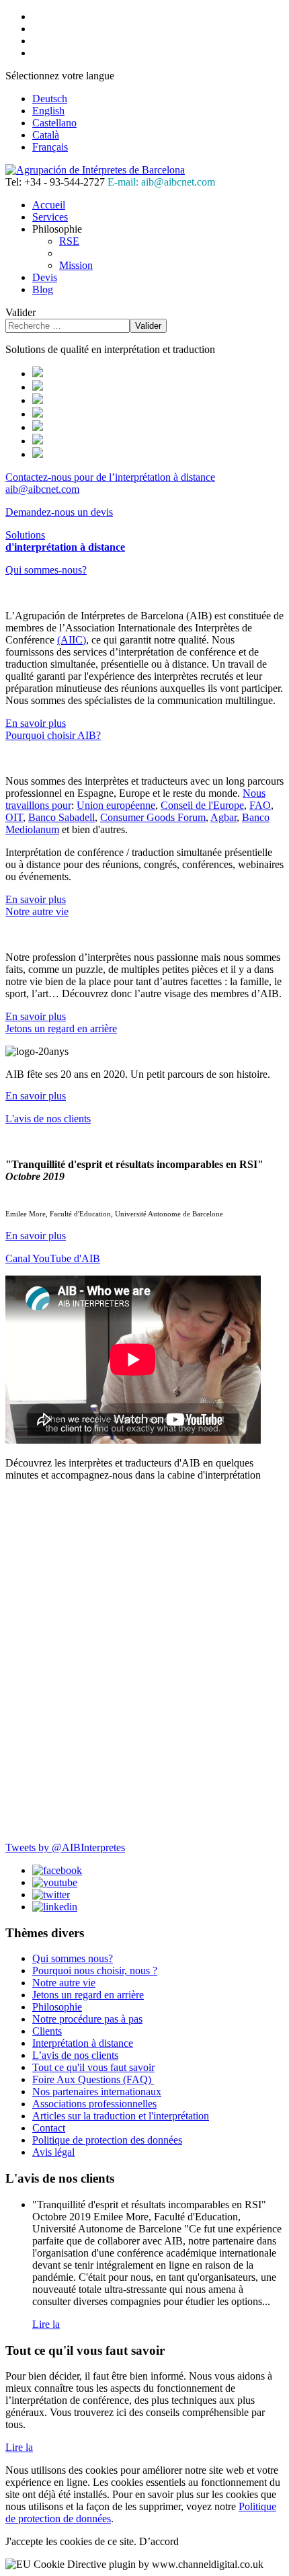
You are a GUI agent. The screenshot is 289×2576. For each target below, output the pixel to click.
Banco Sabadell (61, 817)
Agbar (223, 817)
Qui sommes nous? (73, 1958)
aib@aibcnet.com (42, 489)
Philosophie (57, 2007)
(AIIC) (72, 640)
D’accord (159, 2541)
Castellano (54, 123)
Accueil (49, 205)
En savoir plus (36, 723)
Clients (47, 2031)
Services (50, 217)
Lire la (46, 2324)
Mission (76, 265)
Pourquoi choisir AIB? (53, 735)
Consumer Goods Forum (153, 817)
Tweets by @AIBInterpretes (65, 1847)
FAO (260, 805)
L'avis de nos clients (48, 1119)
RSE (69, 241)
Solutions (65, 541)
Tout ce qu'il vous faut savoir (93, 2067)
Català (46, 135)
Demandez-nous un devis (59, 512)
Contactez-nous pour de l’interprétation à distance (110, 477)
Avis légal (53, 2152)
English (48, 111)
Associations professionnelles (94, 2104)
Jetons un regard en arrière (61, 1028)
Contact (49, 2128)
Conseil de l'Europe (202, 805)
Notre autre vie (37, 911)
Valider (20, 312)
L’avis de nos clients (75, 2055)
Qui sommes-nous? (46, 570)
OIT (14, 817)
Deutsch (50, 99)
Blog (43, 289)
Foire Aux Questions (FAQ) (93, 2079)
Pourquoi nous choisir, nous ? (95, 1970)
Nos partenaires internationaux (97, 2092)
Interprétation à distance (83, 2043)
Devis (45, 277)
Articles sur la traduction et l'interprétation (121, 2116)
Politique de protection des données (107, 2140)
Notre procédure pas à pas (87, 2019)
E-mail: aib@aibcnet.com (161, 182)
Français (50, 147)
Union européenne (116, 805)
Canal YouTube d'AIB (53, 1258)
